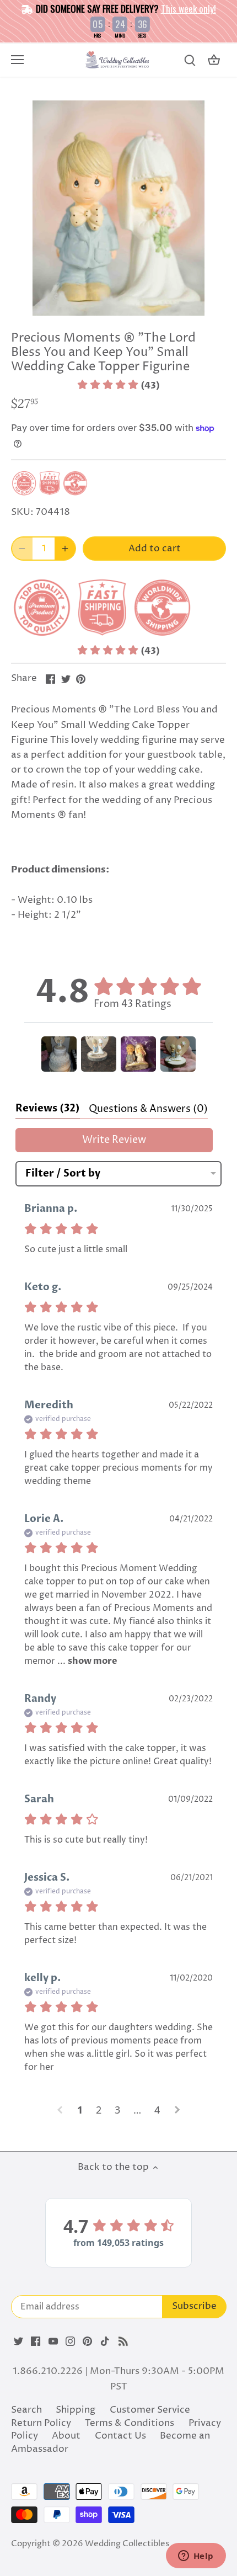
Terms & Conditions (130, 2423)
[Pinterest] (87, 2341)
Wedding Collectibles (127, 2544)
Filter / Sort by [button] (63, 1174)
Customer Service (150, 2410)
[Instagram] (70, 2341)
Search (26, 2410)
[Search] (190, 60)
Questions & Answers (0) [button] (148, 1109)
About (66, 2436)
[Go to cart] (214, 60)
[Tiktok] (105, 2341)
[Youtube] (53, 2341)
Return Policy (41, 2423)
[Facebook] (36, 2341)
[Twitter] (18, 2341)
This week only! (188, 9)
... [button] (86, 1661)
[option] (118, 208)
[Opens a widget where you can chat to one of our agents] (196, 2557)
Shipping (76, 2410)
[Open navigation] (17, 60)
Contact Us (120, 2436)
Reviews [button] (48, 1108)
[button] (118, 386)
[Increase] (65, 549)
